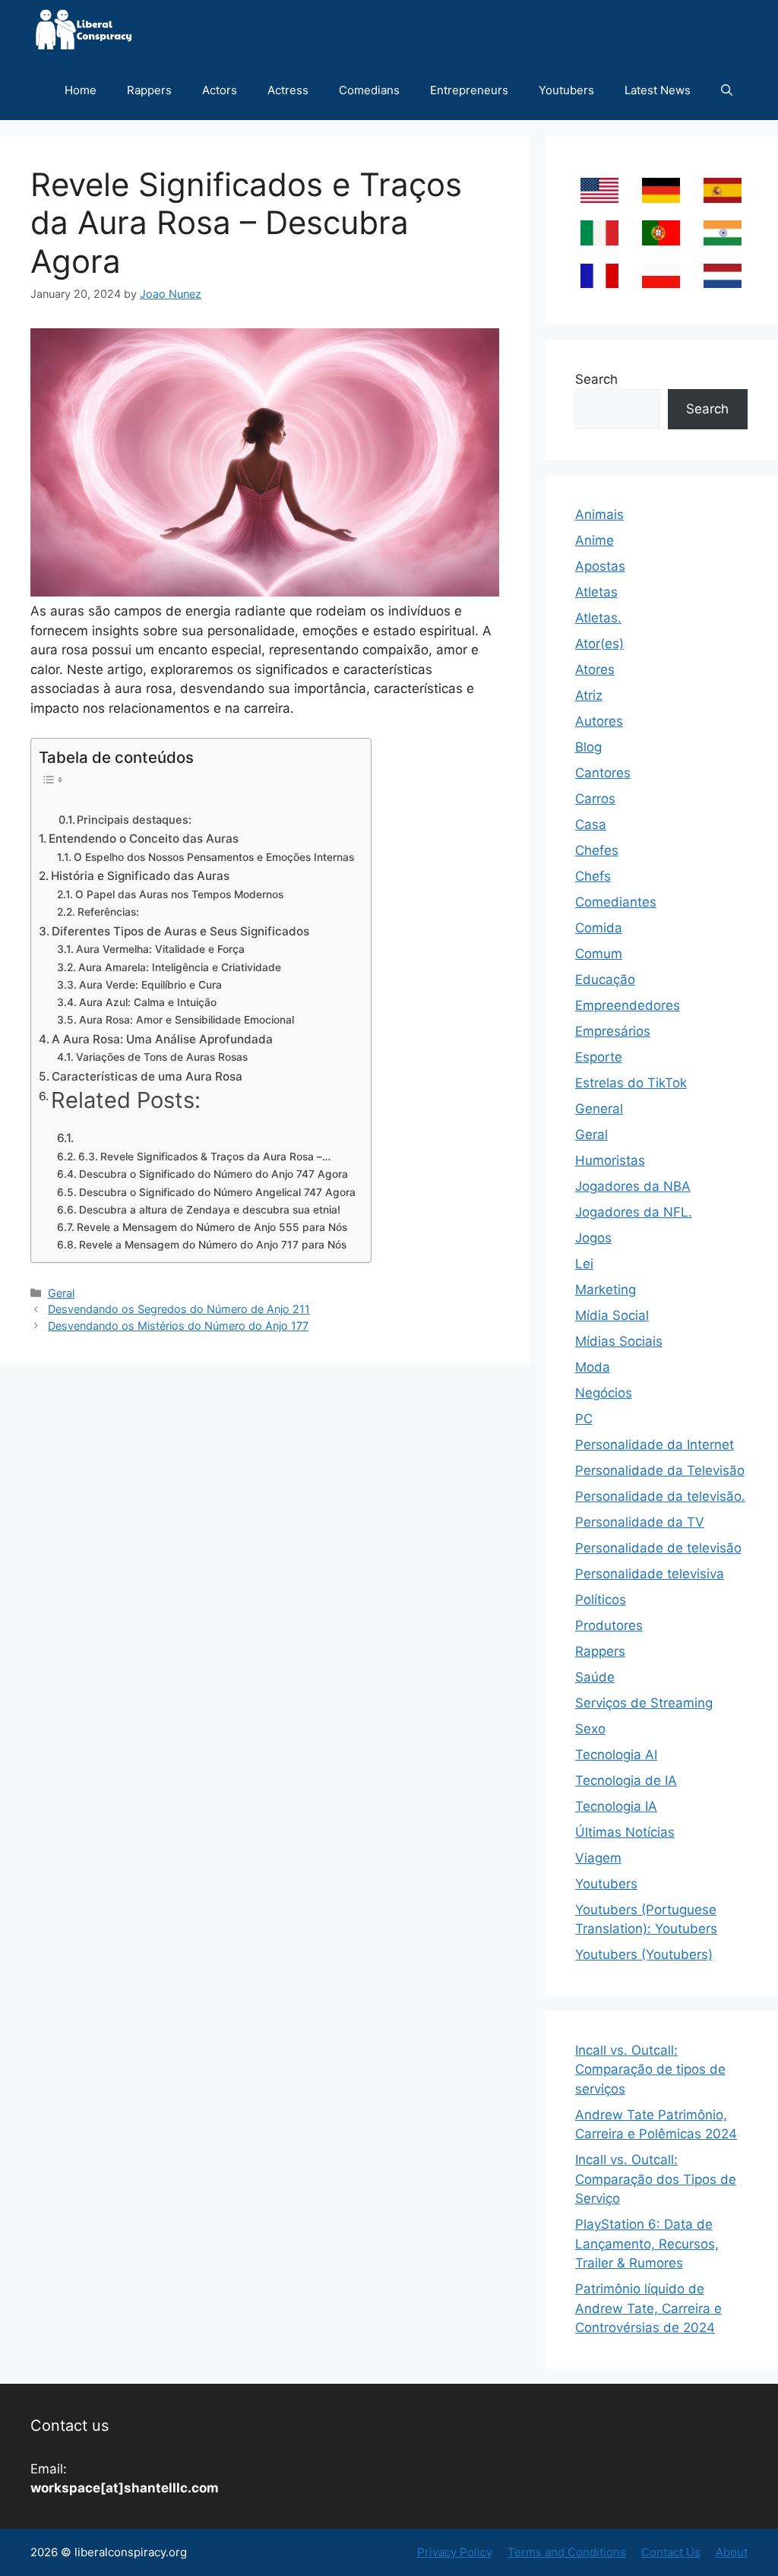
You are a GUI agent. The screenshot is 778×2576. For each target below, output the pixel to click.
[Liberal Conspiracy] (82, 30)
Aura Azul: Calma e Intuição (148, 1002)
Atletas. (598, 618)
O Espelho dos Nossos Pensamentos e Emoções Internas (214, 857)
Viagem (598, 1858)
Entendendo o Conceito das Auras (144, 839)
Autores (599, 721)
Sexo (590, 1729)
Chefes (597, 850)
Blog (588, 747)
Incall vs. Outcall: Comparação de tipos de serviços (650, 2070)
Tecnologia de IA (626, 1780)
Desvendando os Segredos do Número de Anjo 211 (179, 1309)
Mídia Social (612, 1315)
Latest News (658, 90)
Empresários (613, 1031)
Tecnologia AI (616, 1755)
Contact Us (671, 2552)
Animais (599, 514)
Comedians (369, 90)
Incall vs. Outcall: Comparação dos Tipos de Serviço (656, 2179)
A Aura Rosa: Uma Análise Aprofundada (162, 1039)
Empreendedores (628, 1005)
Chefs (593, 876)
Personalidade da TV (640, 1522)
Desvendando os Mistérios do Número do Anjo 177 (178, 1326)
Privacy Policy (455, 2552)
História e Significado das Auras (140, 876)
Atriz (589, 695)
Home (81, 90)
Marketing (606, 1290)
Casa (591, 824)
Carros (595, 799)
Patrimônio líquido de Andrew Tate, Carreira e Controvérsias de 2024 (648, 2308)
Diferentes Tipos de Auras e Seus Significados (180, 931)
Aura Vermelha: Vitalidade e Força (160, 949)
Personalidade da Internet (655, 1445)
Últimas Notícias (625, 1832)
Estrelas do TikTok (631, 1083)
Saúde (595, 1677)
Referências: (108, 912)
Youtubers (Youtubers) (644, 1954)
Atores (595, 669)
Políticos (601, 1600)
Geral (61, 1293)
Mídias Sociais (619, 1341)
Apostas (600, 566)
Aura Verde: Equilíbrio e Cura (150, 985)
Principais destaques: (134, 820)
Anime (595, 540)
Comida (599, 928)
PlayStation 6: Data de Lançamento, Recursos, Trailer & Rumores (647, 2244)
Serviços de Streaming (644, 1703)
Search (596, 379)
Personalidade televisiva (650, 1574)
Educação (605, 979)
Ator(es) (599, 644)
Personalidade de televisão (658, 1548)
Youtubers (566, 90)
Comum (599, 954)
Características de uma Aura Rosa (147, 1076)
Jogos (593, 1238)
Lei (584, 1264)
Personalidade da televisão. (660, 1496)
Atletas (596, 592)
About (732, 2552)
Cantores (603, 773)
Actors (220, 90)
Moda (593, 1367)
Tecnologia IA (616, 1806)
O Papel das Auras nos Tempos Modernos (179, 894)
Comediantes (616, 902)
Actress (288, 90)
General (599, 1109)
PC (584, 1419)
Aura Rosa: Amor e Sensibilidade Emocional (187, 1020)
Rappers (149, 90)
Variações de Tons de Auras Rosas (162, 1057)
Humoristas (610, 1160)
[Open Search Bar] (727, 90)
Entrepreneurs (469, 90)
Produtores (609, 1625)
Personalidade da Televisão (660, 1470)
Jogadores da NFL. (634, 1212)
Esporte (599, 1057)
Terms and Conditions (567, 2552)
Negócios (604, 1393)
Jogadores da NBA (633, 1186)
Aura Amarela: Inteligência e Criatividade (180, 967)
